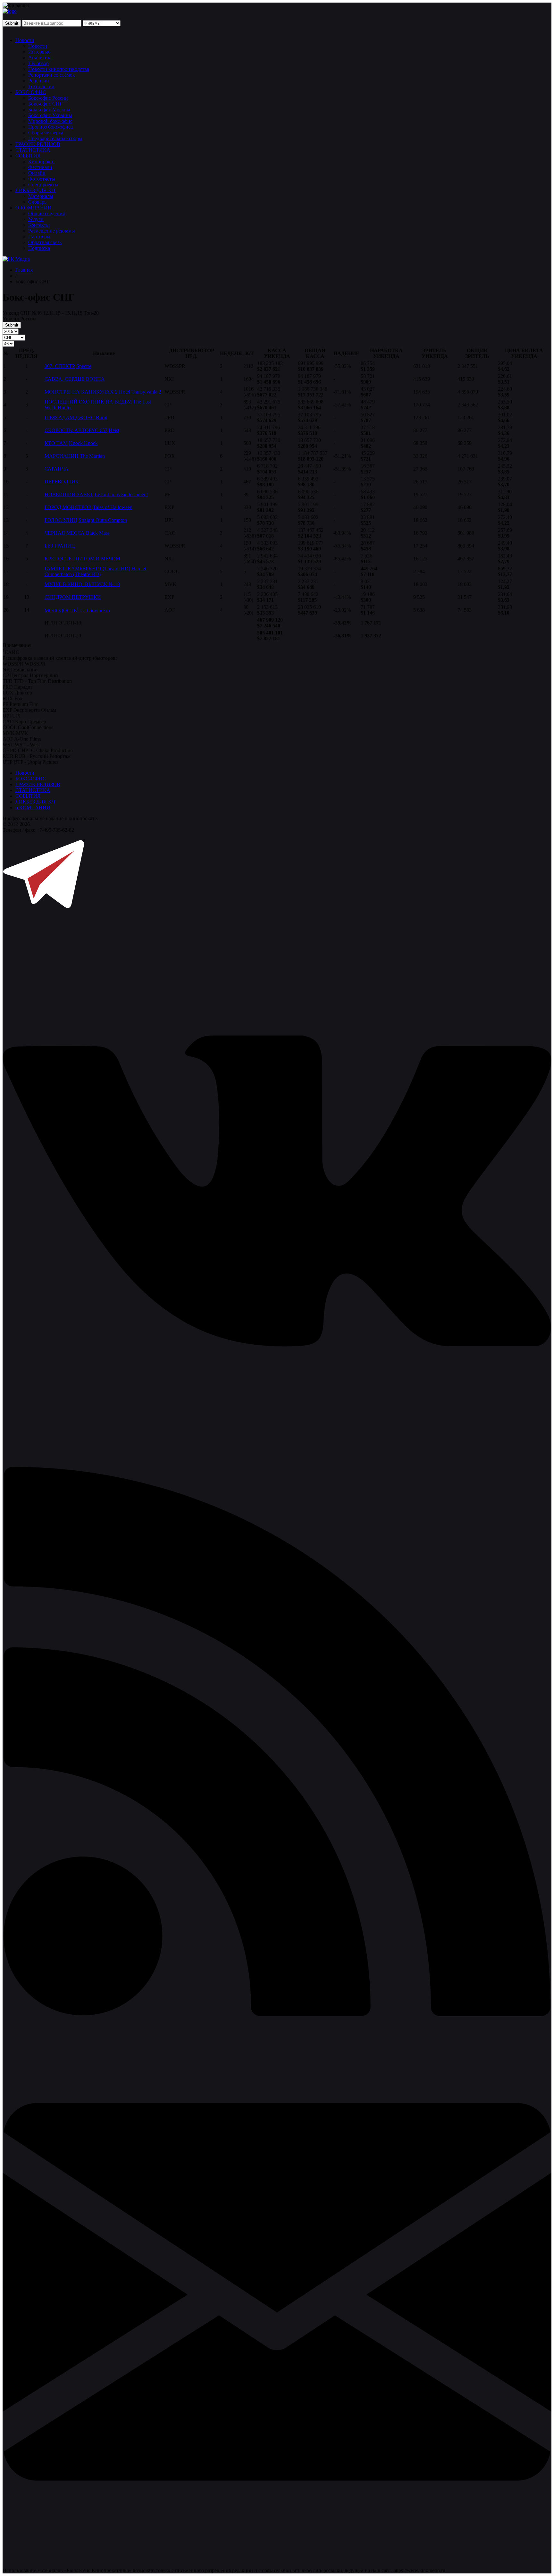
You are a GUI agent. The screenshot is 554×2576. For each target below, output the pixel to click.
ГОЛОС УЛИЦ (61, 520)
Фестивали (40, 167)
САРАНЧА (57, 469)
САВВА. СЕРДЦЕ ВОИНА (75, 379)
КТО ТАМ (56, 443)
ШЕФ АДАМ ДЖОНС (70, 417)
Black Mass (98, 533)
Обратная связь (45, 242)
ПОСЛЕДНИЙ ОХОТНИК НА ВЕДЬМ (88, 402)
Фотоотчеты (42, 179)
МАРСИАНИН (62, 456)
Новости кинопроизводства (59, 69)
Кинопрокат (42, 162)
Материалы (41, 196)
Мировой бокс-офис (50, 121)
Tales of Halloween (113, 507)
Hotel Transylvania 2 (140, 392)
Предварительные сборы (55, 138)
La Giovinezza (95, 611)
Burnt (102, 417)
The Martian (92, 456)
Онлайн (37, 173)
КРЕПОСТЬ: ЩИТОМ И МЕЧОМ (82, 559)
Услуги (36, 219)
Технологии (41, 86)
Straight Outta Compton (103, 520)
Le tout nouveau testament (121, 494)
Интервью (39, 52)
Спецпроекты (43, 185)
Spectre (84, 366)
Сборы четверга (46, 133)
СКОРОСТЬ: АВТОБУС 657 (76, 430)
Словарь (37, 202)
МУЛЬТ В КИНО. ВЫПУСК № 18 (82, 584)
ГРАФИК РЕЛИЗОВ (38, 144)
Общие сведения (46, 213)
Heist (114, 430)
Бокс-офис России (48, 98)
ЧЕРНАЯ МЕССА (65, 533)
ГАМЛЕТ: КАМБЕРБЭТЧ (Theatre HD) (87, 569)
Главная (24, 270)
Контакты (39, 225)
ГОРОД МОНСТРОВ (68, 507)
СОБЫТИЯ (28, 156)
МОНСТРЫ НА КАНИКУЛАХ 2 (81, 392)
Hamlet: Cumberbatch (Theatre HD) (96, 571)
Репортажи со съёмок (52, 75)
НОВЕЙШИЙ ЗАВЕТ (69, 494)
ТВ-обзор (38, 63)
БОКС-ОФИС (31, 92)
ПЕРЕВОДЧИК (62, 482)
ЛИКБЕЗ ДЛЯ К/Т (36, 190)
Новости (25, 40)
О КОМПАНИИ (34, 208)
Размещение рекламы (52, 231)
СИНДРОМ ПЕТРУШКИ (73, 597)
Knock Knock (83, 443)
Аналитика (40, 58)
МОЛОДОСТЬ (62, 611)
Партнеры (39, 237)
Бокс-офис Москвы (49, 110)
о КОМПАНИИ (33, 808)
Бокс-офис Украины (50, 115)
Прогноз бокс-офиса (50, 127)
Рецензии (39, 81)
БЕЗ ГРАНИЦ (60, 546)
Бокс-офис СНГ (45, 104)
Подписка (39, 248)
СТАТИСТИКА (33, 150)
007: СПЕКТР (60, 366)
